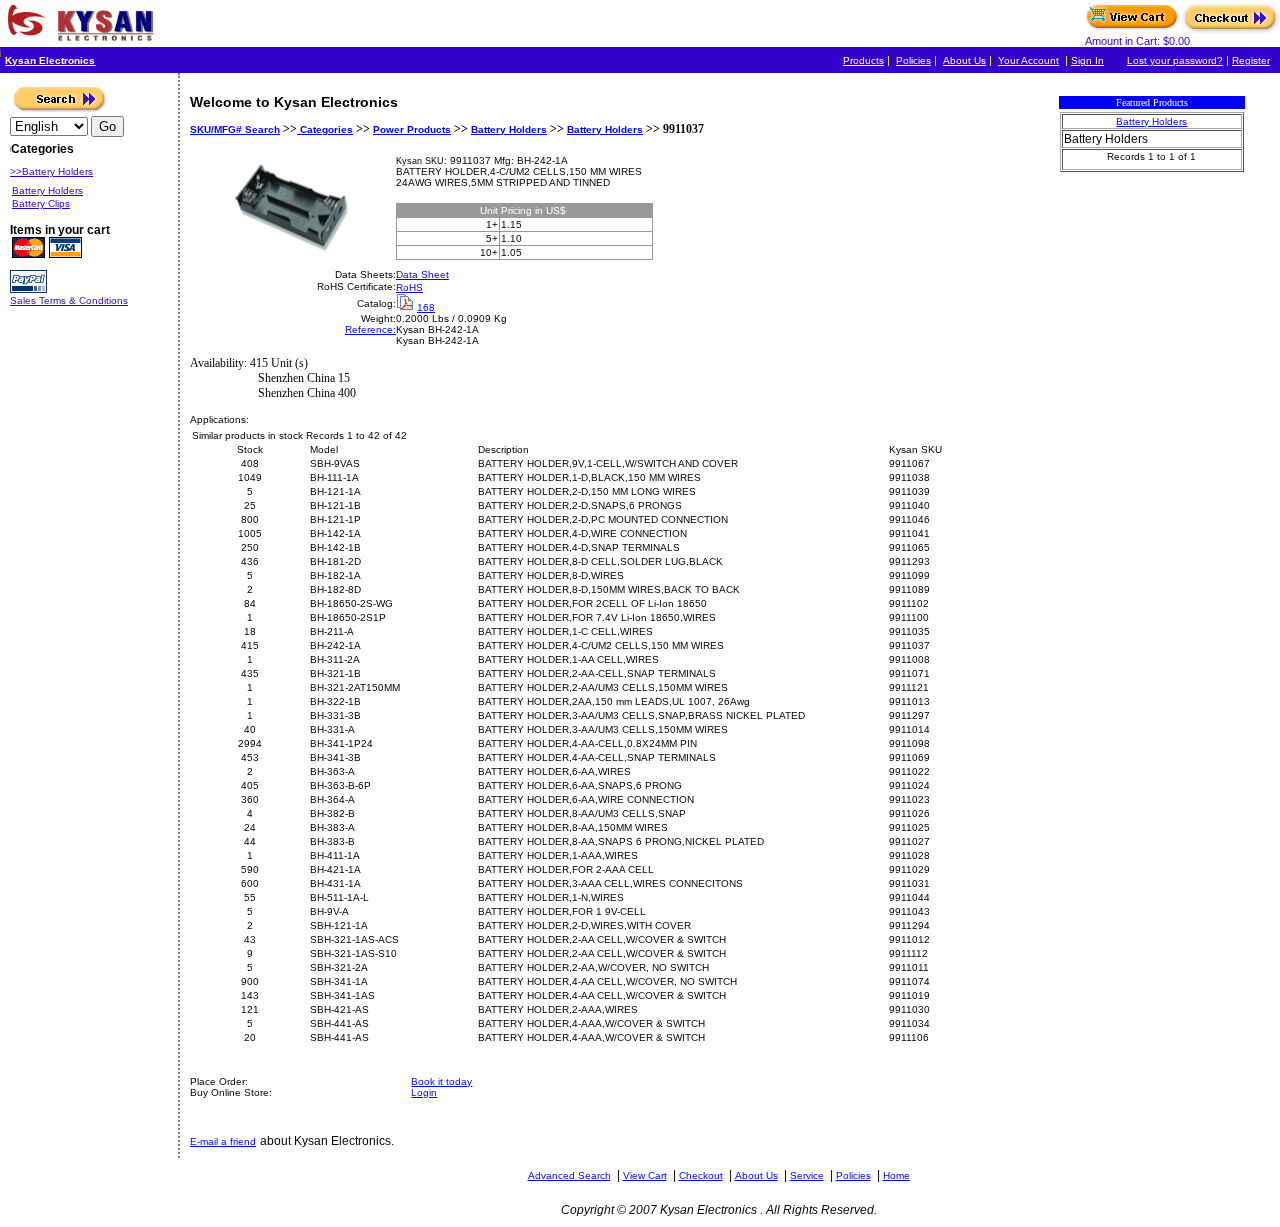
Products (863, 60)
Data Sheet (422, 274)
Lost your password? (1175, 60)
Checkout (701, 1175)
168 (426, 307)
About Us (964, 60)
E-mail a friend (223, 1141)
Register (1251, 60)
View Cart (645, 1175)
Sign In (1087, 60)
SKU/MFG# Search (235, 129)
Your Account (1028, 60)
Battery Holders (509, 129)
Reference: (370, 329)
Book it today (441, 1081)
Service (807, 1175)
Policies (913, 60)
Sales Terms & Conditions (69, 300)
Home (896, 1175)
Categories (325, 129)
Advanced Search (569, 1175)
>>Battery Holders (51, 171)
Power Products (412, 129)
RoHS (409, 287)
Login (424, 1092)
